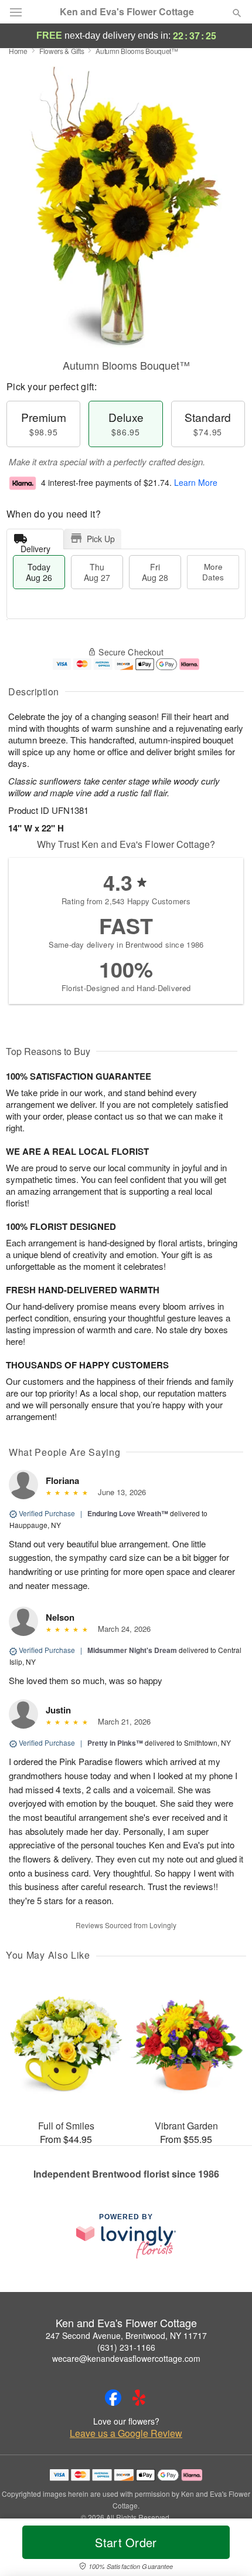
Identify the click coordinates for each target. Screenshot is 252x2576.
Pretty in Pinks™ (115, 1743)
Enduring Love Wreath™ (128, 1513)
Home (18, 51)
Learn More (196, 482)
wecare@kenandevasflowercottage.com (126, 2358)
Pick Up (101, 539)
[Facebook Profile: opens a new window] (113, 2398)
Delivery (35, 546)
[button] (227, 2550)
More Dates (213, 572)
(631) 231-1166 (126, 2347)
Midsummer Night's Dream (132, 1650)
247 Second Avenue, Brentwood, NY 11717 (126, 2335)
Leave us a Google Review (126, 2433)
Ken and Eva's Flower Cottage (127, 12)
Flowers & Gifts (62, 51)
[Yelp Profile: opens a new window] (139, 2398)
